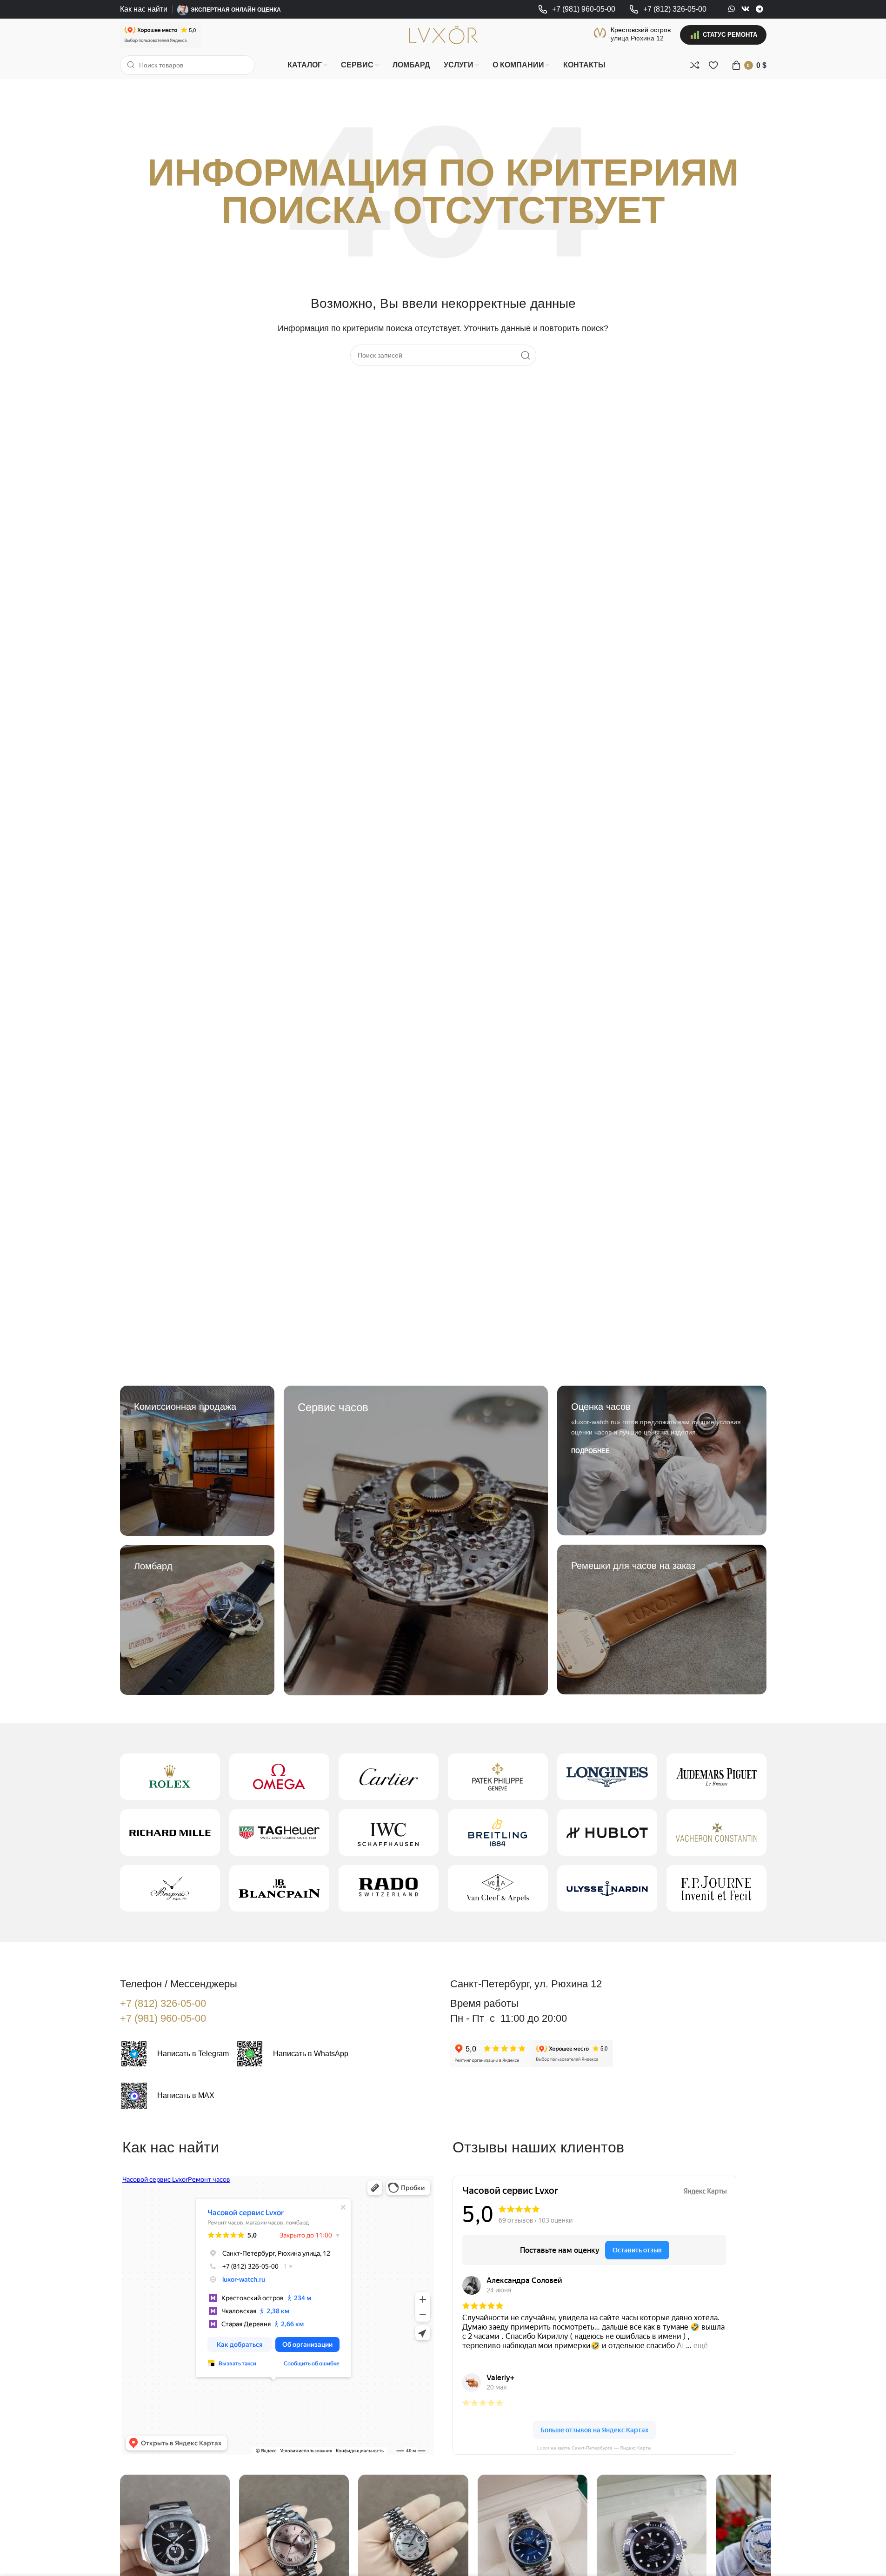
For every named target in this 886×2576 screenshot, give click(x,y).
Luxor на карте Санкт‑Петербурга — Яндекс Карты (594, 2448)
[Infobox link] (577, 10)
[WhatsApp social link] (732, 9)
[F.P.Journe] (716, 1888)
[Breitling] (498, 1832)
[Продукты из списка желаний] (713, 65)
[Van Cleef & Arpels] (498, 1888)
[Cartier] (389, 1777)
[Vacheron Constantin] (716, 1832)
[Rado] (389, 1888)
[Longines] (607, 1777)
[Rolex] (170, 1777)
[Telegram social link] (759, 9)
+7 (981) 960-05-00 (163, 2018)
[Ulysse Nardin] (607, 1888)
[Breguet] (170, 1888)
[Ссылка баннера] (197, 1461)
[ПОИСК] (526, 355)
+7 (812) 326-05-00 (163, 2003)
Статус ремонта (730, 35)
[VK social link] (745, 9)
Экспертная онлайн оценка (236, 10)
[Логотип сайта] (443, 34)
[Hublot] (607, 1832)
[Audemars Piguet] (716, 1777)
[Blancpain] (279, 1888)
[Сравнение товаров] (695, 65)
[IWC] (389, 1832)
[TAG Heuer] (279, 1832)
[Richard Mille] (170, 1832)
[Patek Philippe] (498, 1777)
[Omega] (279, 1777)
